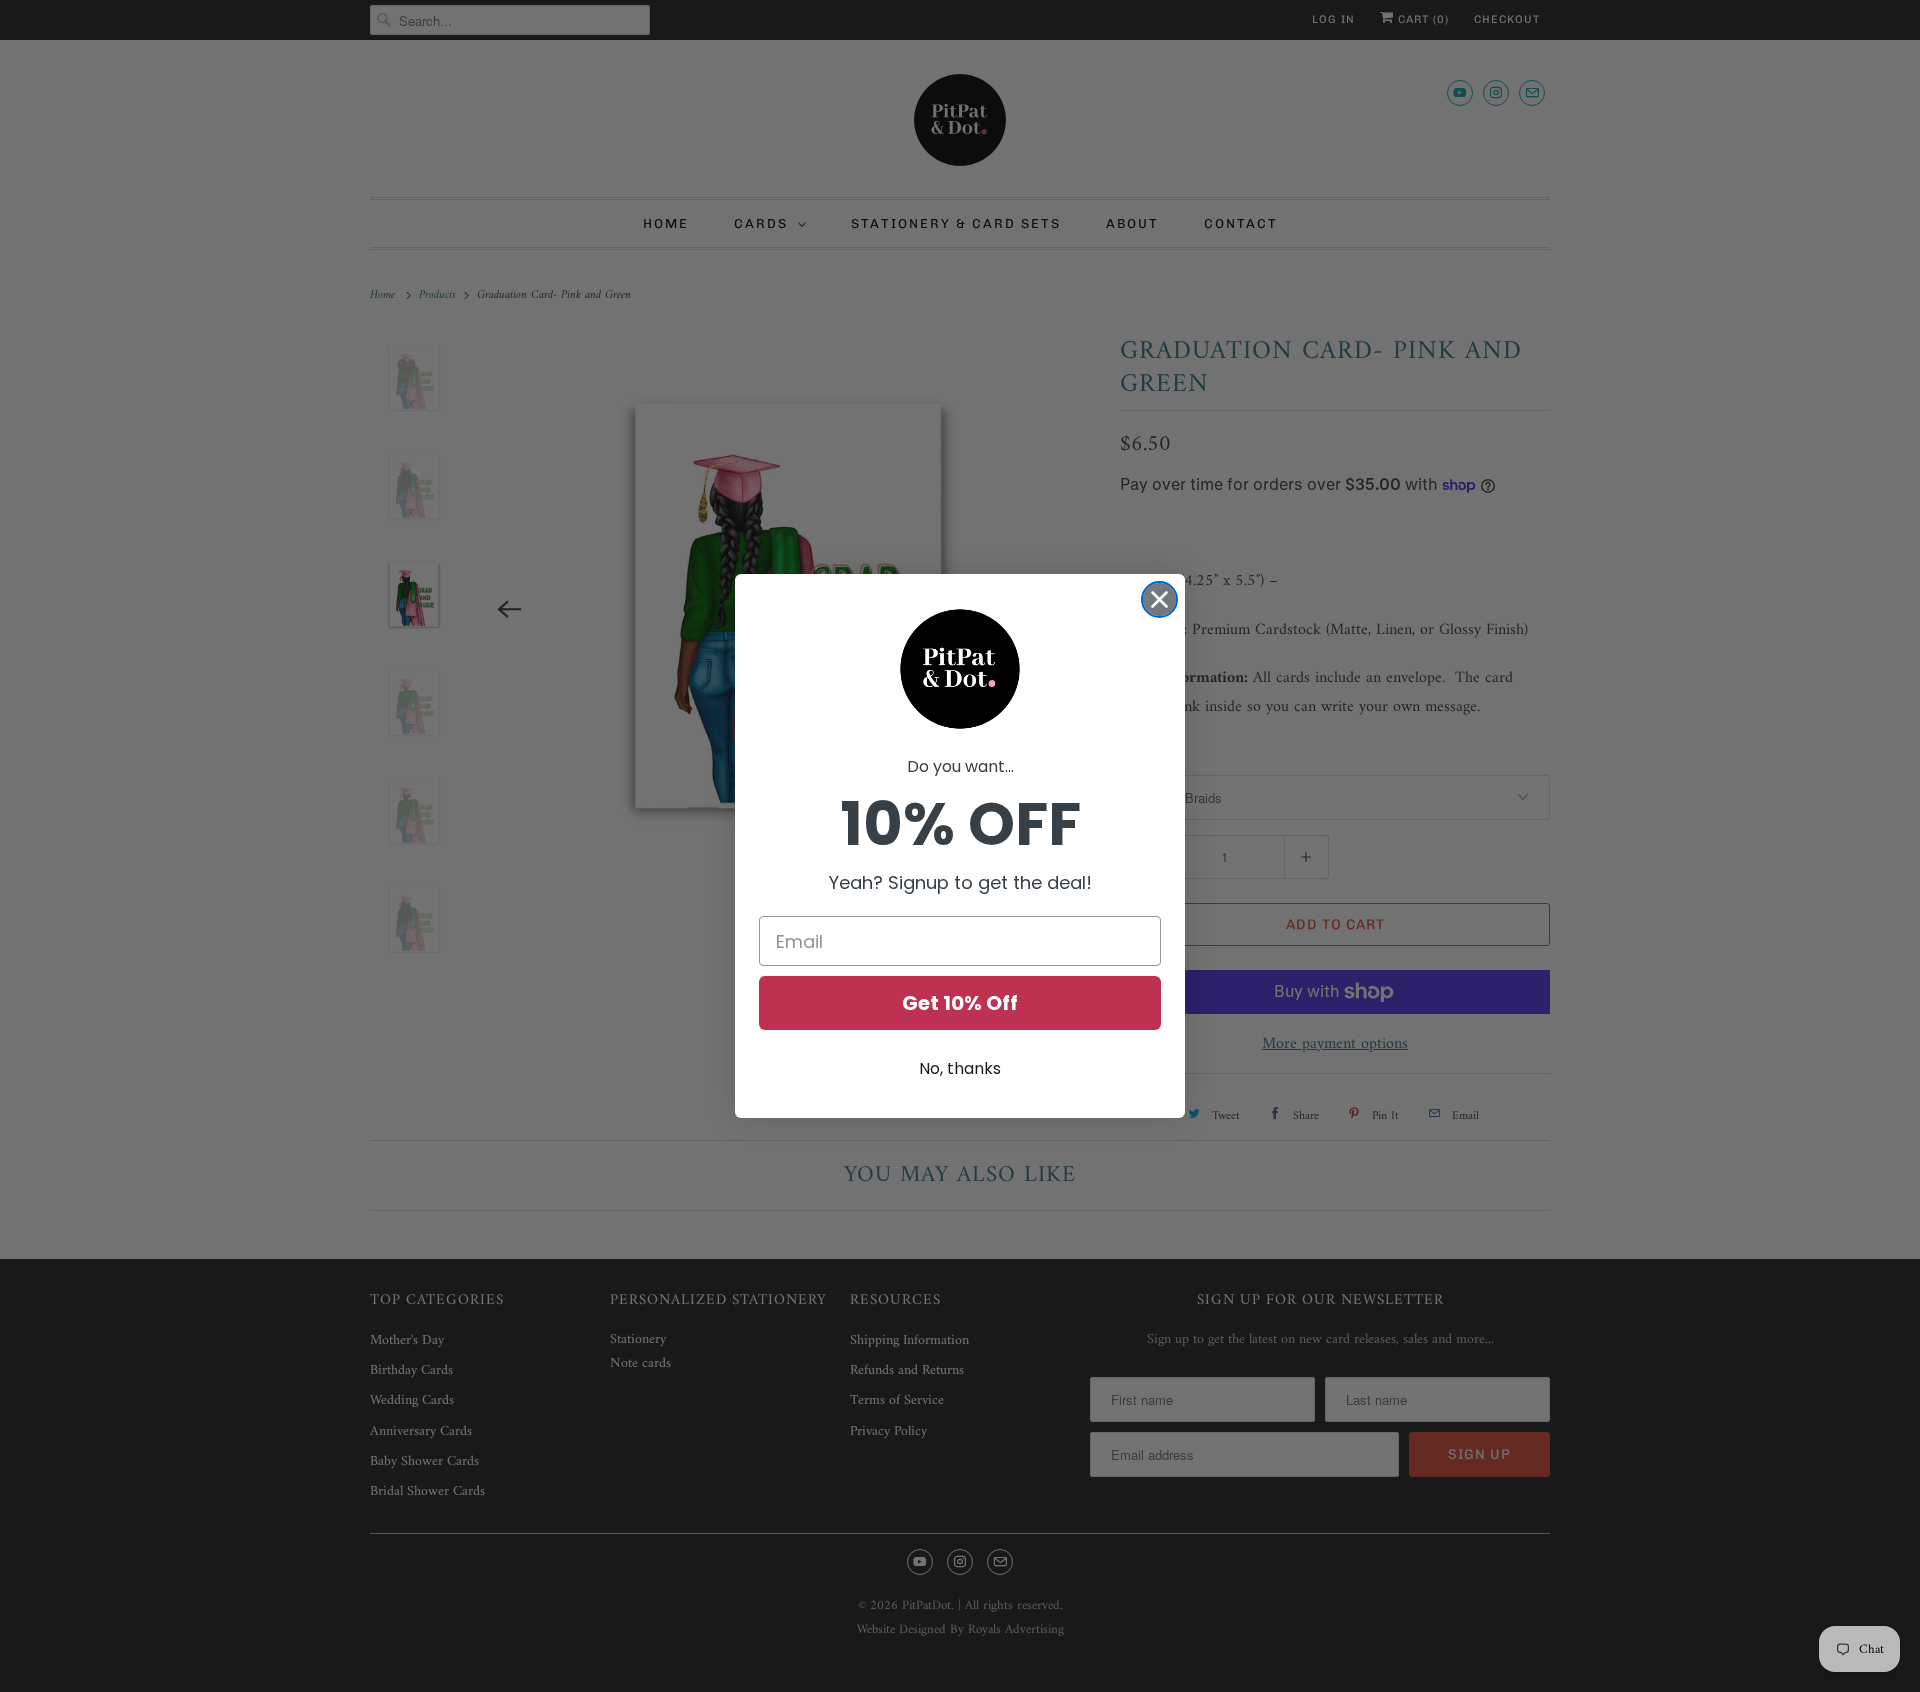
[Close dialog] (1159, 599)
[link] (960, 669)
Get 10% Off (960, 1003)
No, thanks (960, 1068)
